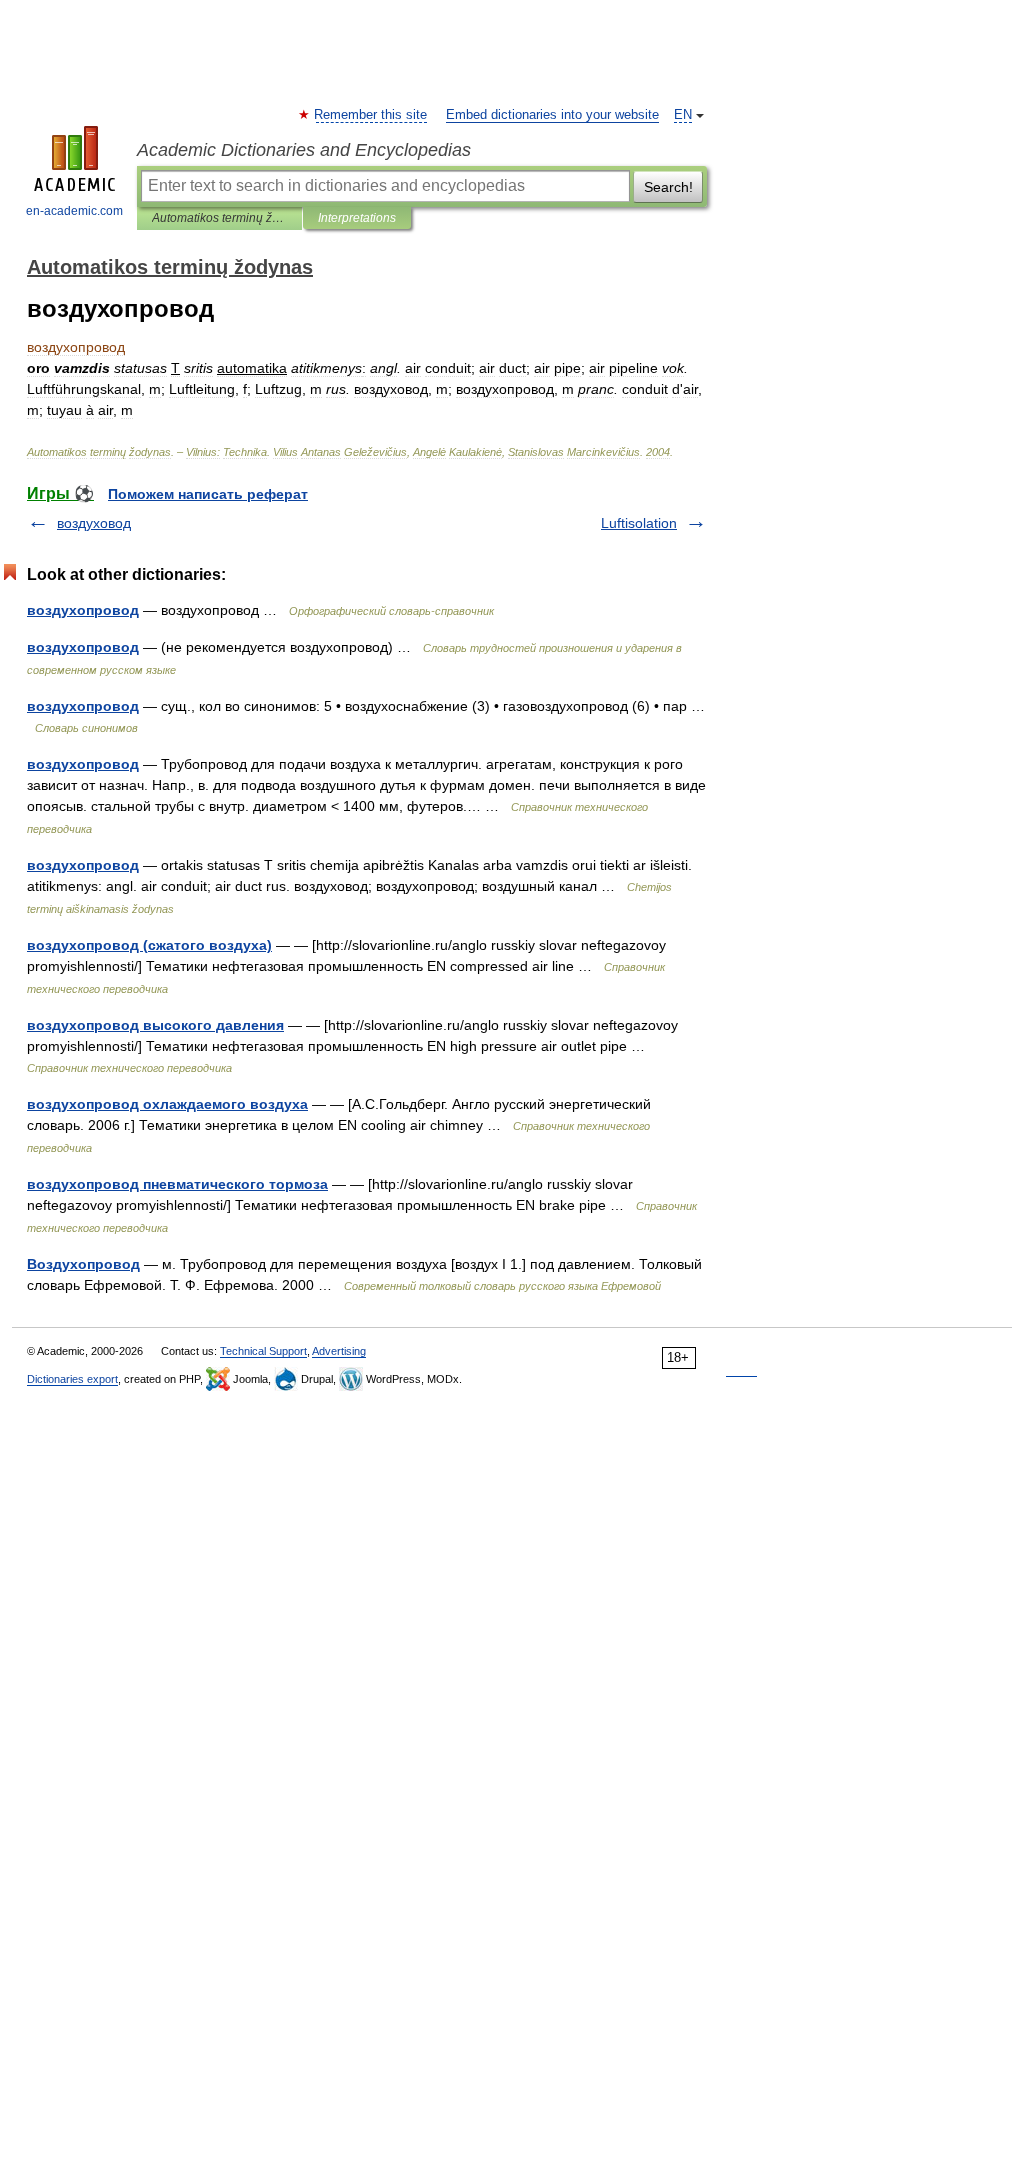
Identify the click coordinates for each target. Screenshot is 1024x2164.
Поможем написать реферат (208, 494)
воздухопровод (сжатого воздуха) (149, 945)
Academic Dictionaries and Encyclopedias (304, 150)
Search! (668, 187)
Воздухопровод (83, 1264)
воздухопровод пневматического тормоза (177, 1184)
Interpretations (357, 218)
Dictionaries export (72, 1379)
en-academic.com (74, 211)
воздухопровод (83, 610)
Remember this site (371, 115)
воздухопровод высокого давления (155, 1025)
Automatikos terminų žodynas (219, 218)
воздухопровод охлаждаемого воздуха (167, 1104)
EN (683, 115)
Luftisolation (639, 523)
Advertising (339, 1351)
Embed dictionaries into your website (552, 115)
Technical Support (263, 1351)
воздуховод (94, 523)
